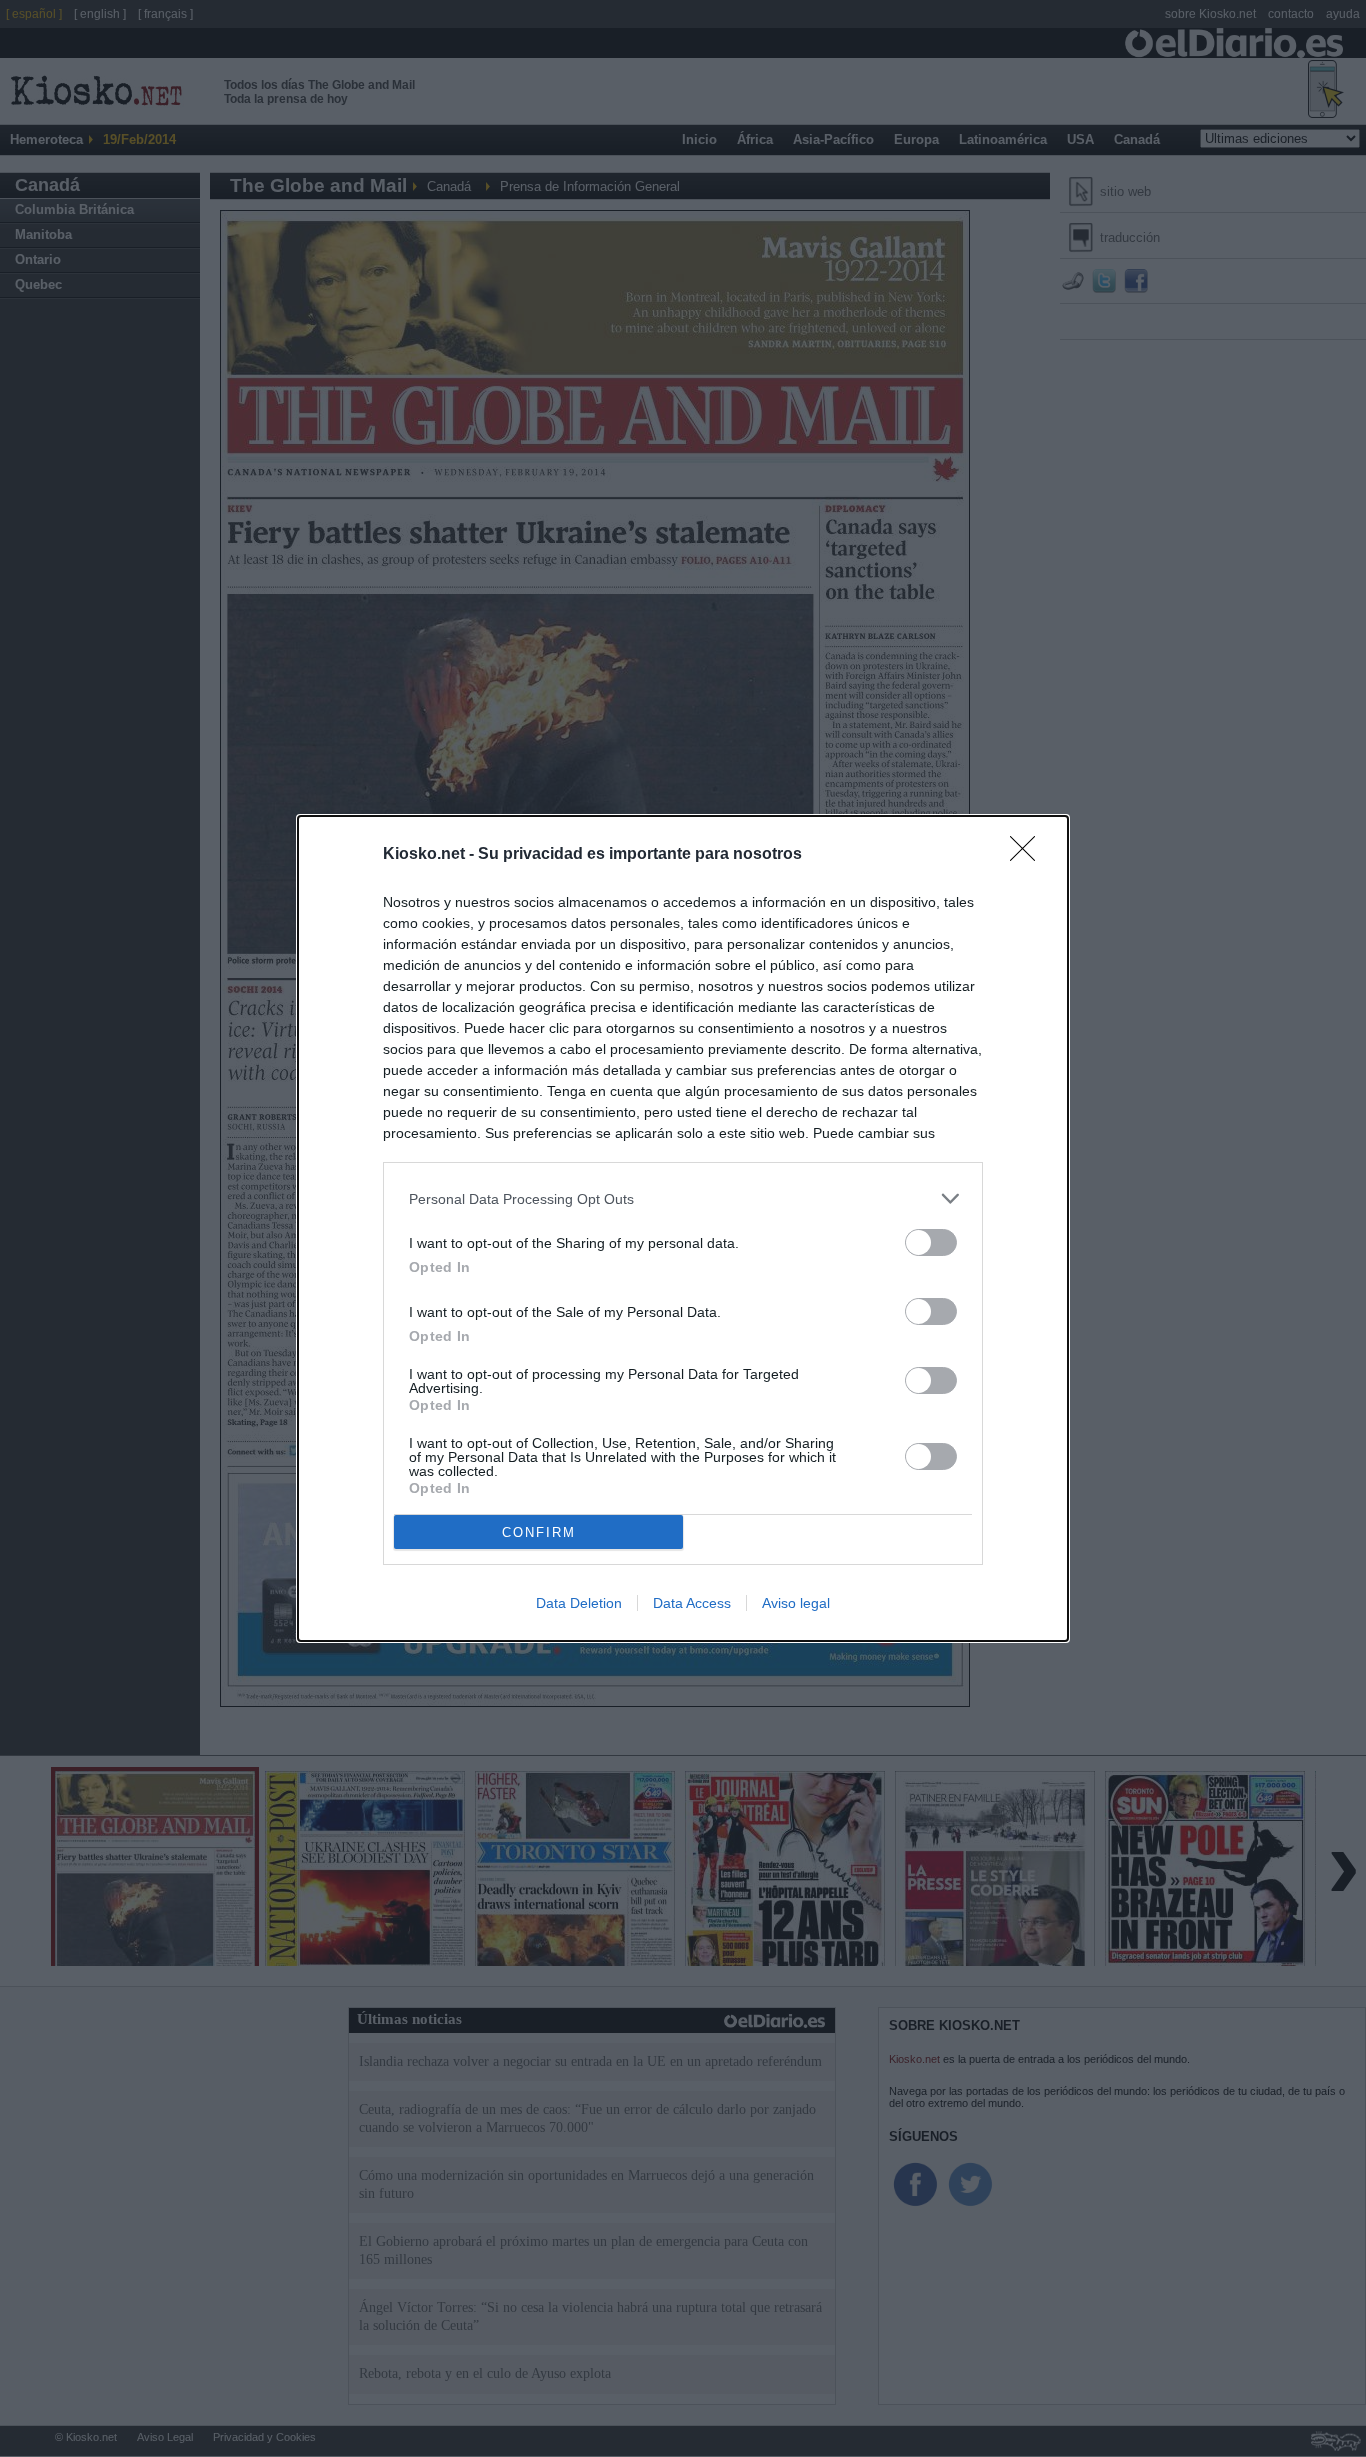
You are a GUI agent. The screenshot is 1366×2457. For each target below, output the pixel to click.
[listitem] (683, 1198)
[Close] (1029, 855)
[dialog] (683, 1228)
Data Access (692, 1603)
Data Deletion (579, 1603)
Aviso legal (796, 1603)
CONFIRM (539, 1532)
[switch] (931, 1242)
